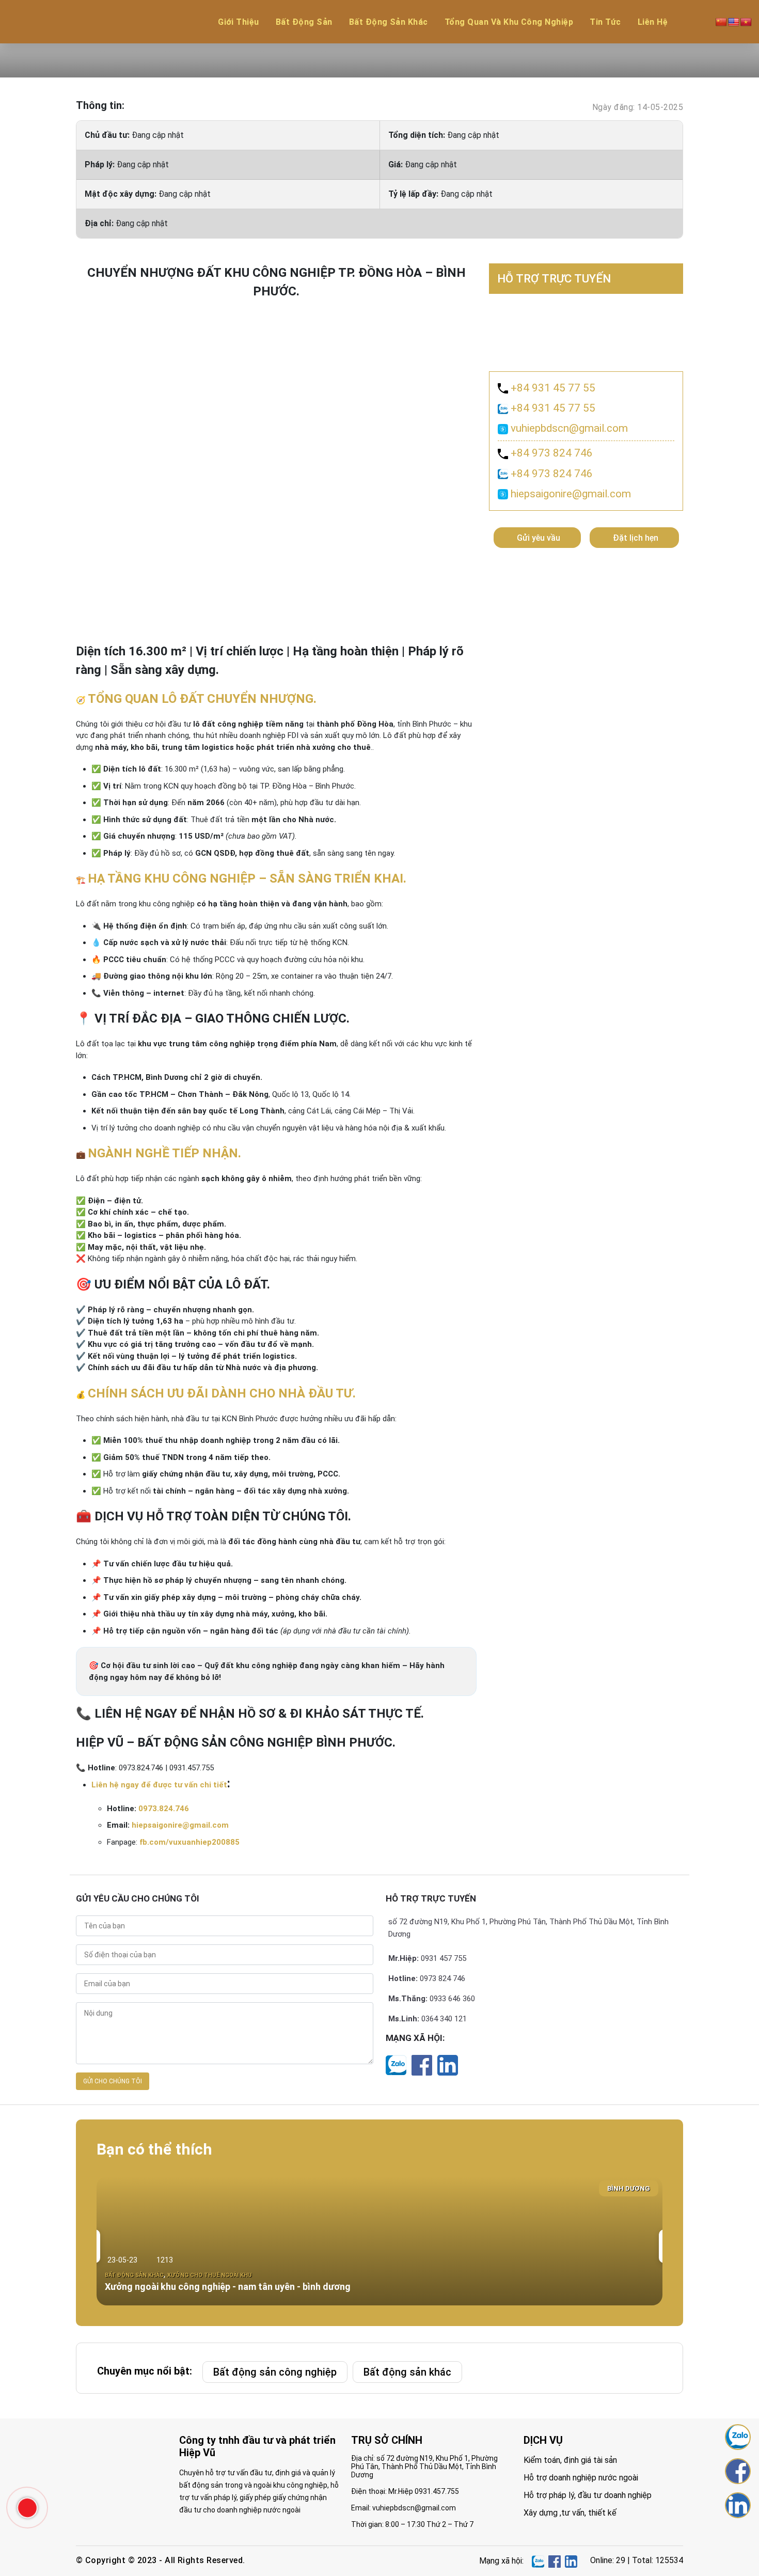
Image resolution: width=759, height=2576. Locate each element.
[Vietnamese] (746, 22)
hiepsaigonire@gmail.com (180, 1825)
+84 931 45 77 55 (552, 388)
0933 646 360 (452, 1999)
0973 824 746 (442, 1978)
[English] (734, 22)
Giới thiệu (239, 22)
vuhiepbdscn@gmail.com (568, 428)
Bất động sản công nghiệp (275, 2372)
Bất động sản (304, 22)
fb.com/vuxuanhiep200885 (189, 1842)
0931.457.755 (437, 2491)
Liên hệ (653, 22)
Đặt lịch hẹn (636, 538)
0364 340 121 (444, 2019)
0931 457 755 (444, 1958)
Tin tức (605, 22)
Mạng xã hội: (415, 2038)
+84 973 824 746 (550, 453)
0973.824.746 (164, 1809)
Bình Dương (629, 2188)
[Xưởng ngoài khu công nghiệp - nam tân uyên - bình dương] (379, 2241)
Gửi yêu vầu (539, 538)
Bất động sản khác (389, 22)
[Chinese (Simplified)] (721, 22)
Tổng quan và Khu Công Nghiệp (509, 22)
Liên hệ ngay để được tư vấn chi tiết (159, 1785)
